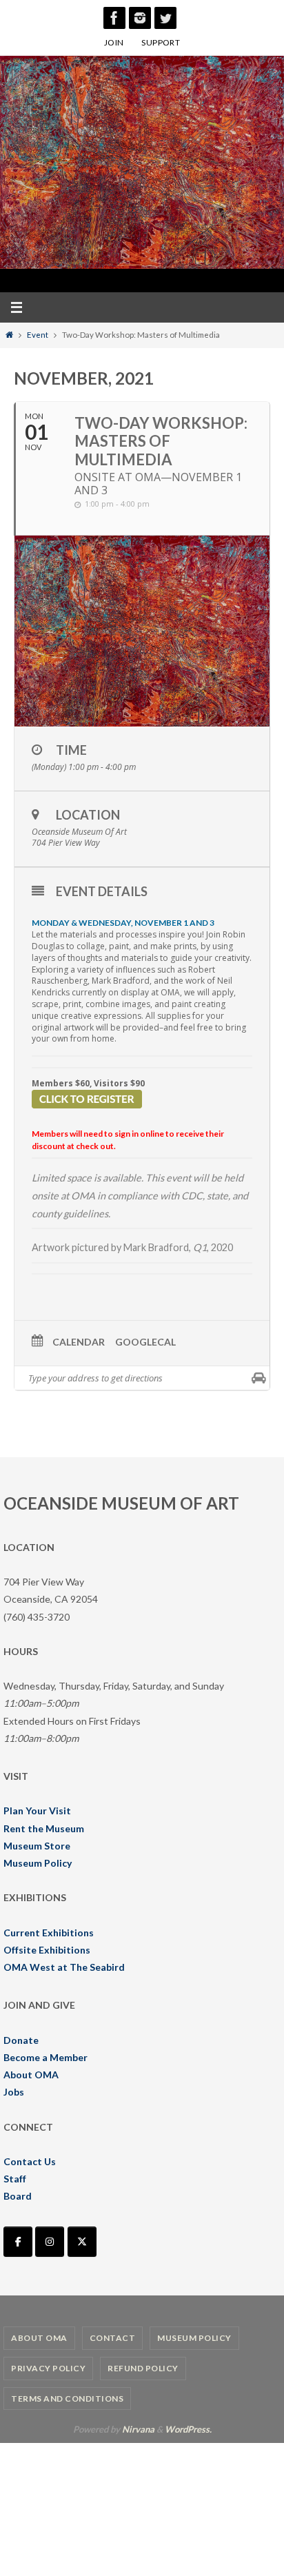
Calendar (79, 1342)
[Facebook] (114, 18)
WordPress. (188, 2429)
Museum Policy (38, 1863)
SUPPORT (161, 42)
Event (38, 335)
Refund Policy (143, 2368)
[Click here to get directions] (259, 1378)
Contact (113, 2338)
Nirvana (138, 2429)
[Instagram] (140, 18)
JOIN (114, 42)
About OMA (31, 2075)
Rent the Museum (44, 1828)
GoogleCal (145, 1342)
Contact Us (30, 2161)
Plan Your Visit (37, 1811)
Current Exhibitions (49, 1933)
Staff (15, 2179)
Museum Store (37, 1846)
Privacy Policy (48, 2368)
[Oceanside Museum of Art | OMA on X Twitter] (82, 2242)
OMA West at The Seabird (64, 1967)
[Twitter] (165, 18)
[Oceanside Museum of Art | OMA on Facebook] (18, 2242)
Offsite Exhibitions (47, 1950)
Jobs (14, 2092)
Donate (21, 2040)
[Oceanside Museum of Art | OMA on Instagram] (50, 2242)
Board (18, 2196)
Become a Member (45, 2057)
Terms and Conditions (67, 2398)
